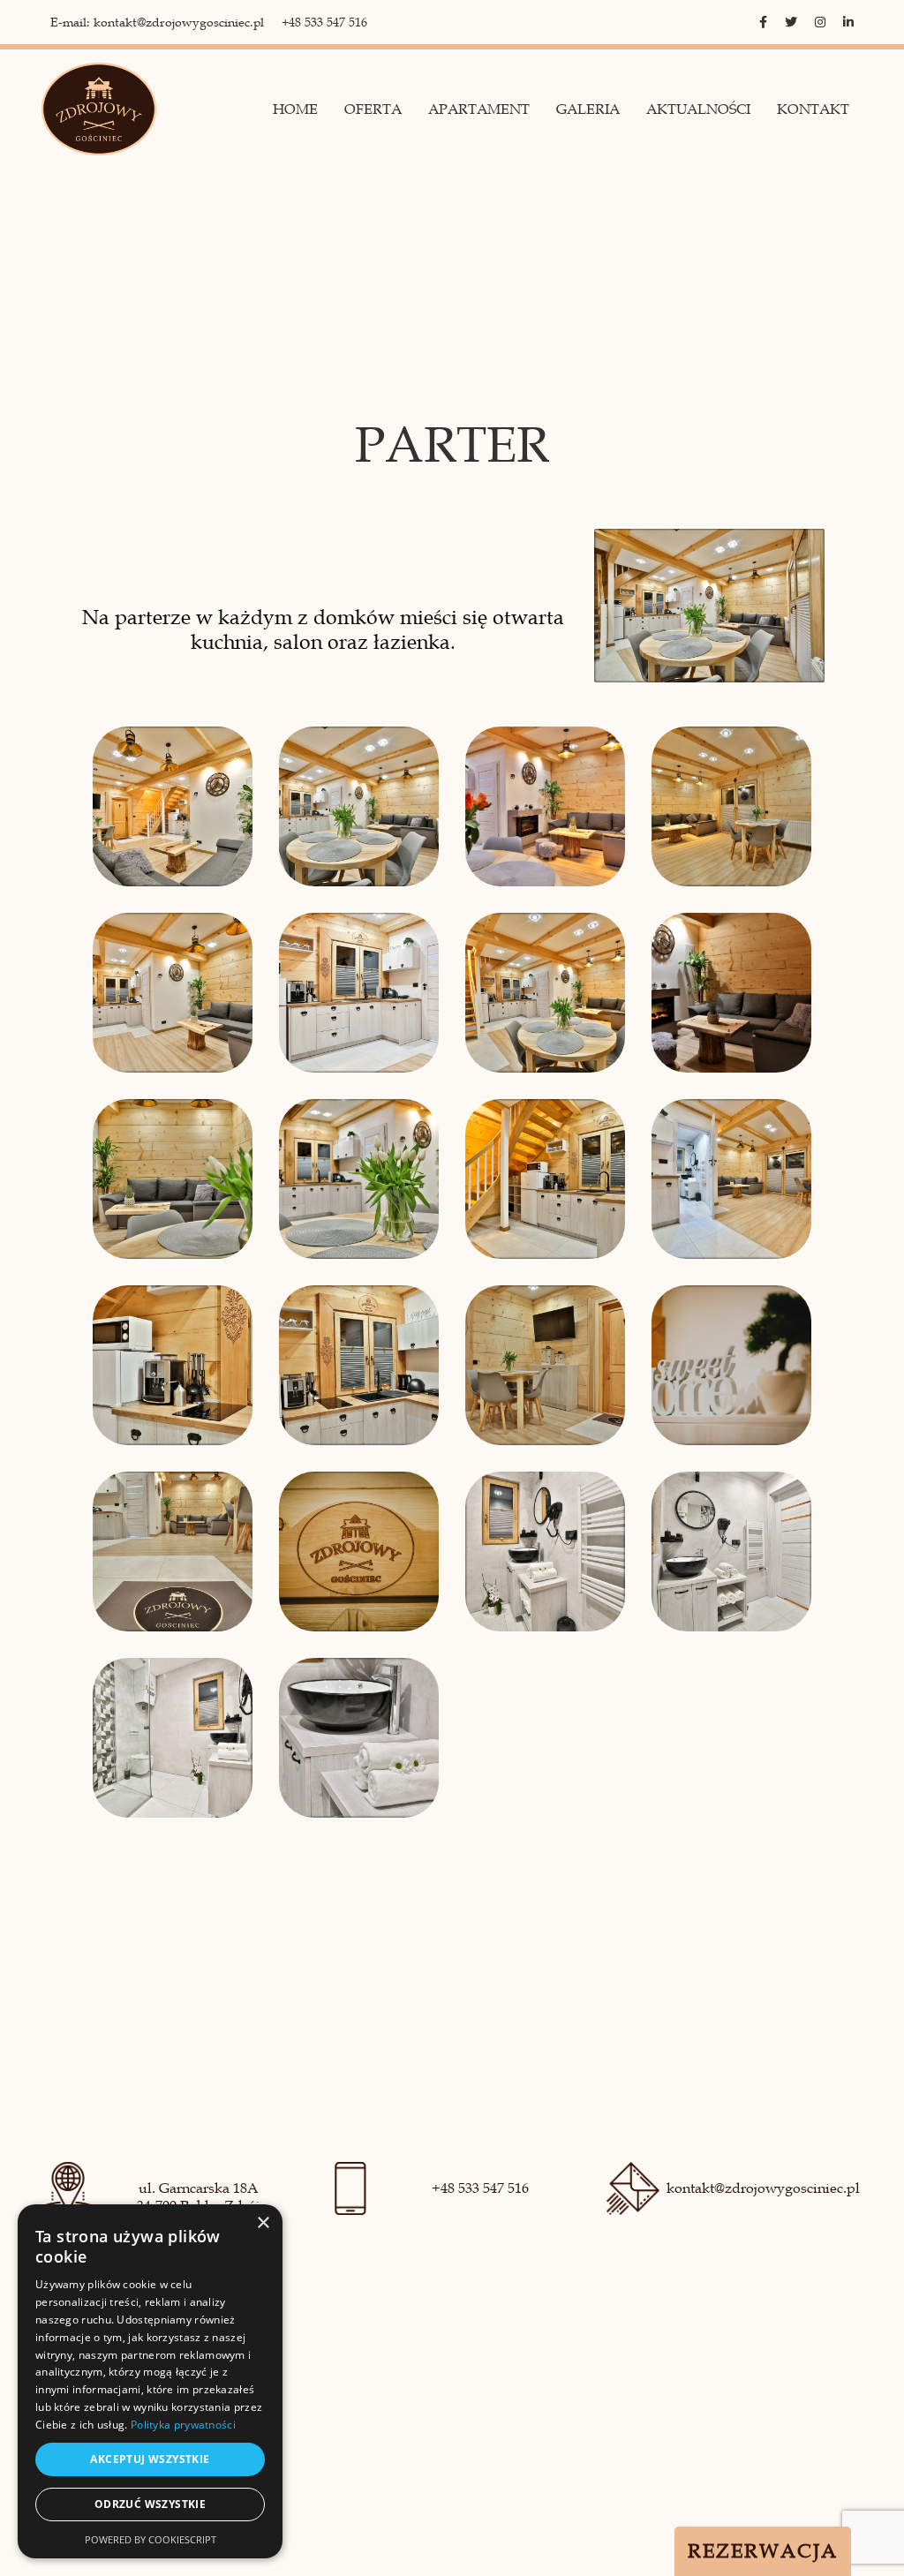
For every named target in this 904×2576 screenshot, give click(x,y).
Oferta (373, 109)
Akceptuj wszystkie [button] (150, 2459)
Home (295, 109)
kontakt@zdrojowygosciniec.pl (763, 2188)
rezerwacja (763, 2551)
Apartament (479, 109)
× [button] (263, 2223)
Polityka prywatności (183, 2425)
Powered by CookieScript (151, 2539)
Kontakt (813, 109)
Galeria (588, 109)
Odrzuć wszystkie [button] (150, 2504)
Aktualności (698, 109)
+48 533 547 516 (324, 23)
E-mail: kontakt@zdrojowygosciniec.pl (157, 23)
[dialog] (150, 2381)
